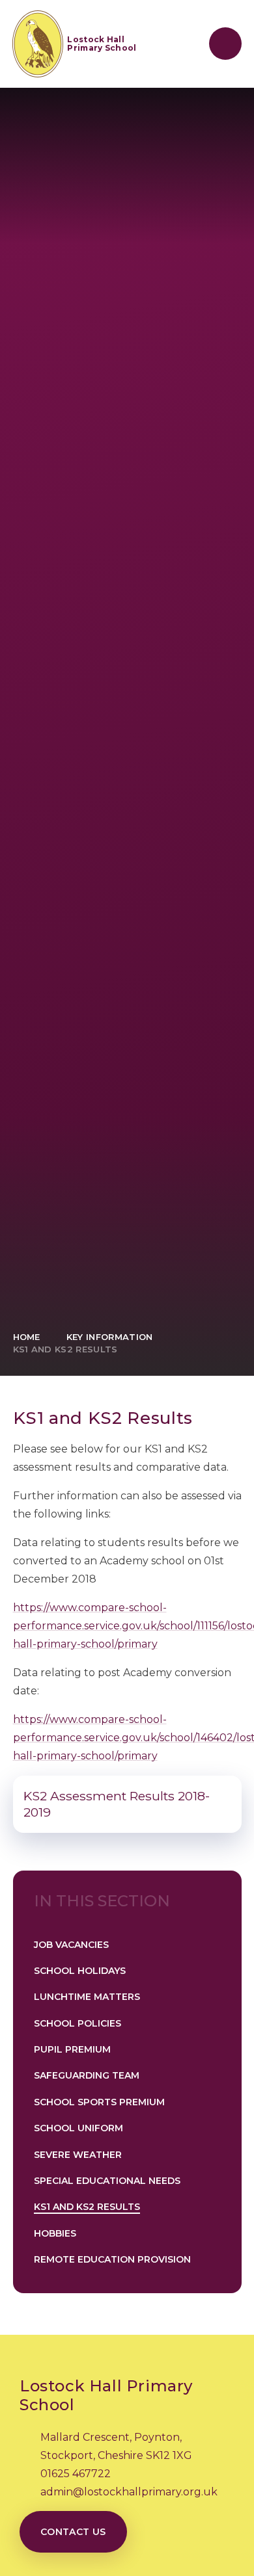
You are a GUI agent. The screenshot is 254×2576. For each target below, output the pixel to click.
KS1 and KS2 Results (65, 1349)
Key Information (110, 1337)
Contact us (73, 2532)
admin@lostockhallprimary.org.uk (129, 2492)
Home (27, 1337)
